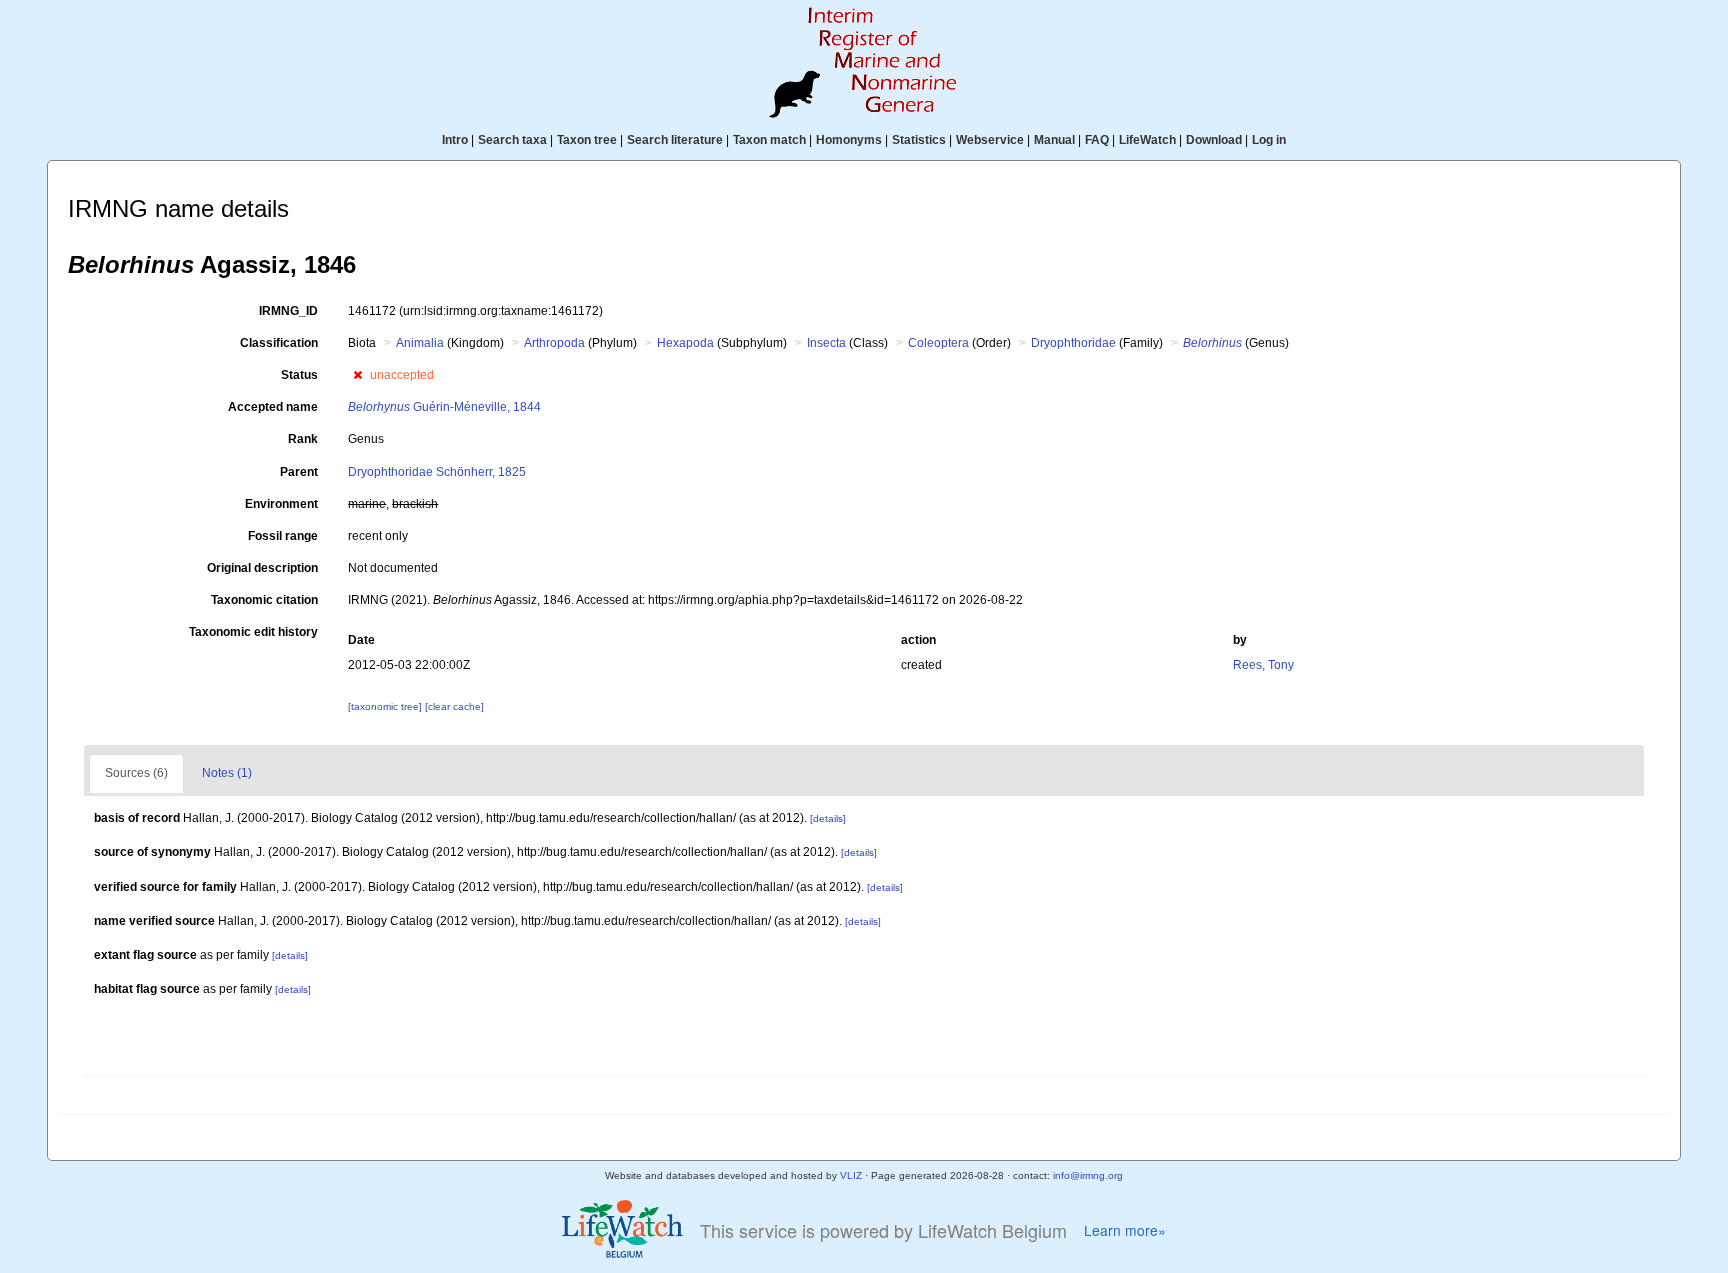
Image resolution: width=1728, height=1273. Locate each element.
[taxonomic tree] (386, 706)
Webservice (990, 140)
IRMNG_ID (288, 311)
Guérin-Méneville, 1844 (444, 407)
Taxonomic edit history (253, 632)
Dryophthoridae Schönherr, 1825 (437, 472)
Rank (303, 439)
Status (299, 375)
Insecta (826, 343)
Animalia (420, 343)
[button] (357, 375)
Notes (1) (227, 773)
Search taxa (512, 140)
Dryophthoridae (1073, 343)
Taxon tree (587, 140)
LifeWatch (1147, 140)
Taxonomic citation (264, 600)
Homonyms (849, 140)
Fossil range (283, 536)
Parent (299, 472)
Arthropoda (554, 343)
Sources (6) (136, 773)
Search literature (675, 140)
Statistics (919, 140)
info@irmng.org (1088, 1175)
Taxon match (769, 140)
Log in (1269, 140)
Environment (281, 504)
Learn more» (1125, 1230)
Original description (262, 568)
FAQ (1097, 140)
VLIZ (851, 1175)
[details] (828, 818)
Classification (279, 343)
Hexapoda (685, 343)
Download (1214, 140)
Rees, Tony (1263, 665)
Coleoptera (938, 343)
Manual (1054, 140)
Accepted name (273, 407)
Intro (455, 140)
